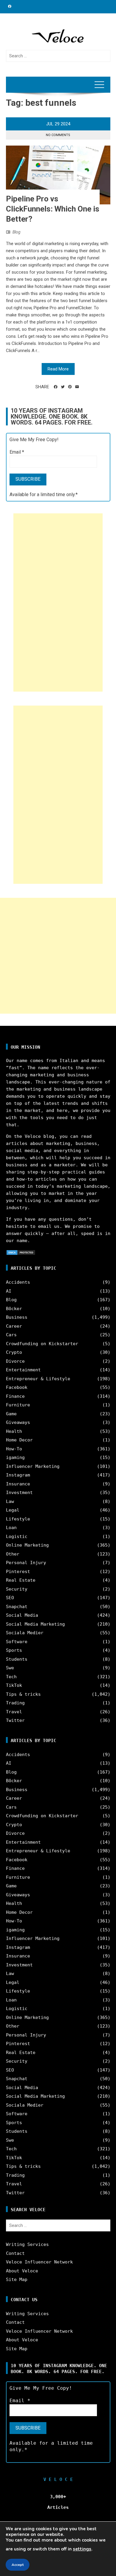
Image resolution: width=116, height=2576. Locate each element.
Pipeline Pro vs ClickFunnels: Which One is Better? (53, 209)
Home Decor (19, 1440)
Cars (11, 1335)
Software (17, 1642)
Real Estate (21, 1580)
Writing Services (27, 2244)
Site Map (17, 2280)
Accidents (18, 1282)
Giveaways (18, 1422)
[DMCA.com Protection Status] (21, 1252)
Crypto (14, 1352)
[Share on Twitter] (63, 387)
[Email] (77, 387)
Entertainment (23, 1370)
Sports (14, 1650)
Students (17, 1659)
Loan (11, 1528)
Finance (15, 1396)
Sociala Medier (25, 1633)
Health (14, 1431)
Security (17, 1589)
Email (17, 452)
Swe (10, 1668)
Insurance (18, 1484)
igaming (15, 1457)
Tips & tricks (23, 1694)
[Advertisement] (58, 602)
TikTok (14, 1685)
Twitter (15, 1720)
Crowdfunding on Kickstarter (42, 1344)
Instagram (18, 1475)
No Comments (58, 135)
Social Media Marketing (35, 1624)
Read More (58, 369)
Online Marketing (27, 1545)
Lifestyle (18, 1519)
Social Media (22, 1615)
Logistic (17, 1537)
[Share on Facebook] (56, 387)
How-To (14, 1449)
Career (14, 1326)
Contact (15, 2253)
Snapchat (17, 1607)
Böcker (14, 1309)
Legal (13, 1510)
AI (9, 1291)
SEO (10, 1598)
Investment (19, 1493)
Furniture (18, 1405)
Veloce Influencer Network (39, 2262)
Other (13, 1554)
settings (82, 2549)
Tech (11, 1677)
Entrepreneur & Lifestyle (38, 1379)
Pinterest (18, 1572)
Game (11, 1414)
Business (17, 1317)
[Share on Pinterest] (70, 387)
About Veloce (22, 2271)
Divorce (15, 1361)
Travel (14, 1712)
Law (10, 1501)
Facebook (17, 1387)
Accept (18, 2565)
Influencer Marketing (33, 1466)
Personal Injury (26, 1563)
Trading (15, 1703)
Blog (17, 232)
